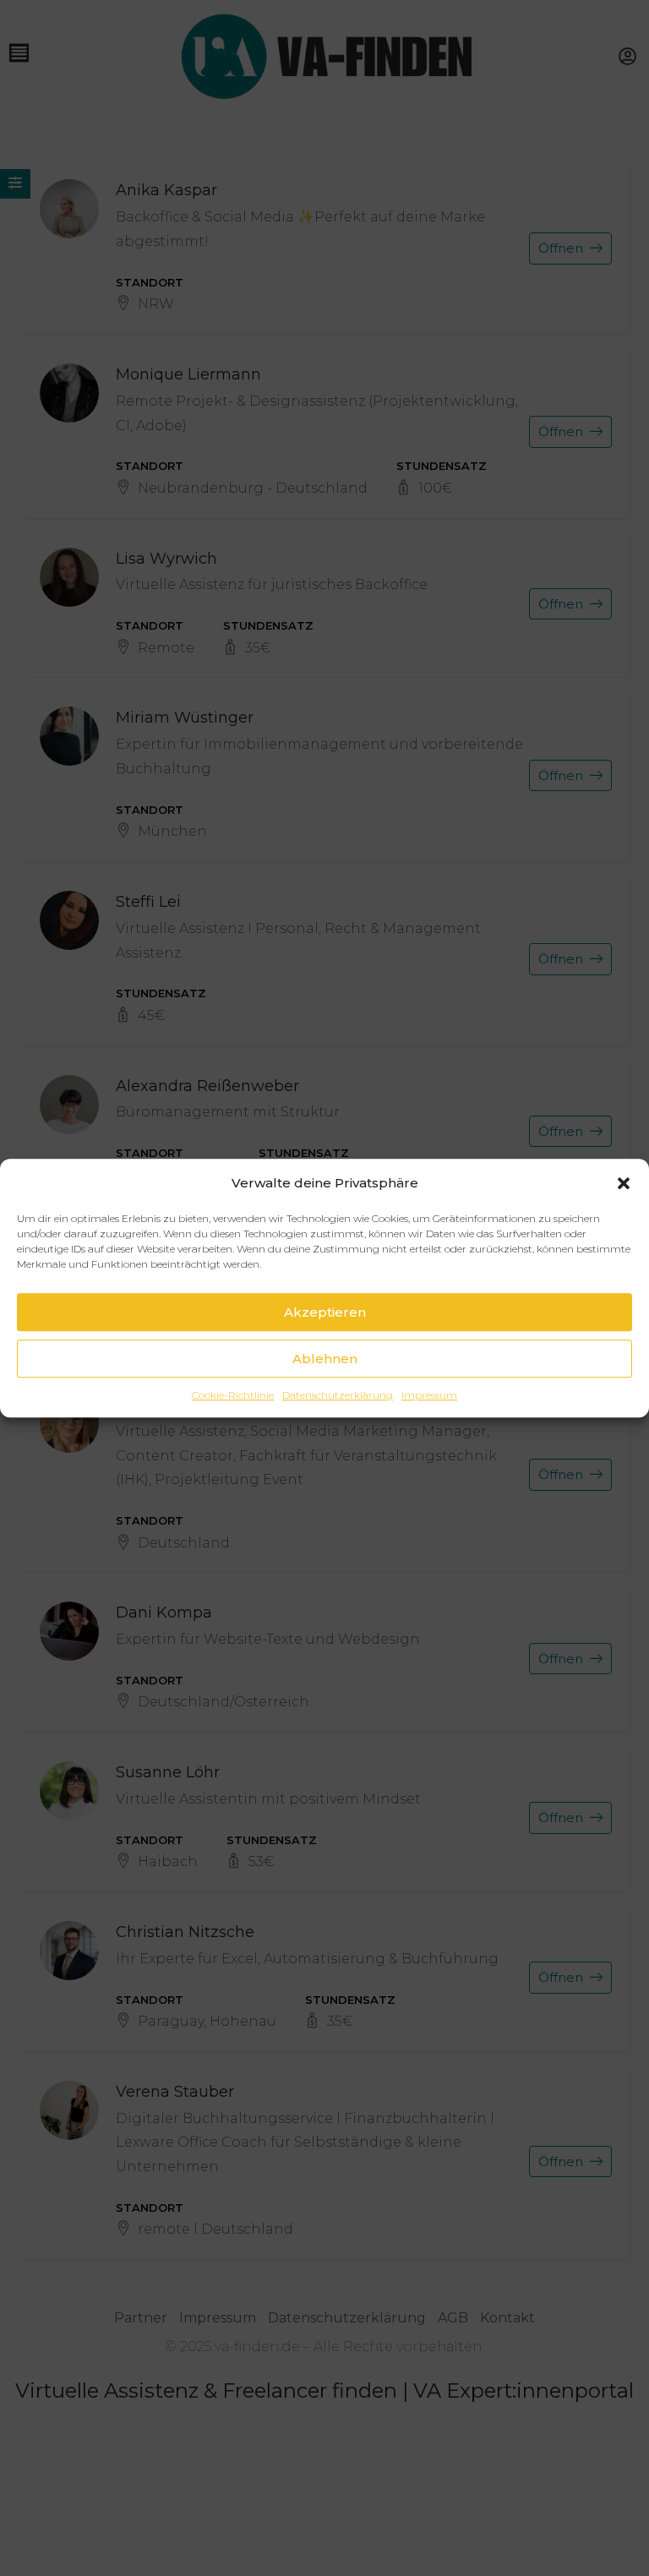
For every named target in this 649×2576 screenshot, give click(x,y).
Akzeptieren (325, 1312)
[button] (624, 1183)
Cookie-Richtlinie (233, 1395)
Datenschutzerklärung (338, 1395)
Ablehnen (325, 1359)
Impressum (429, 1395)
